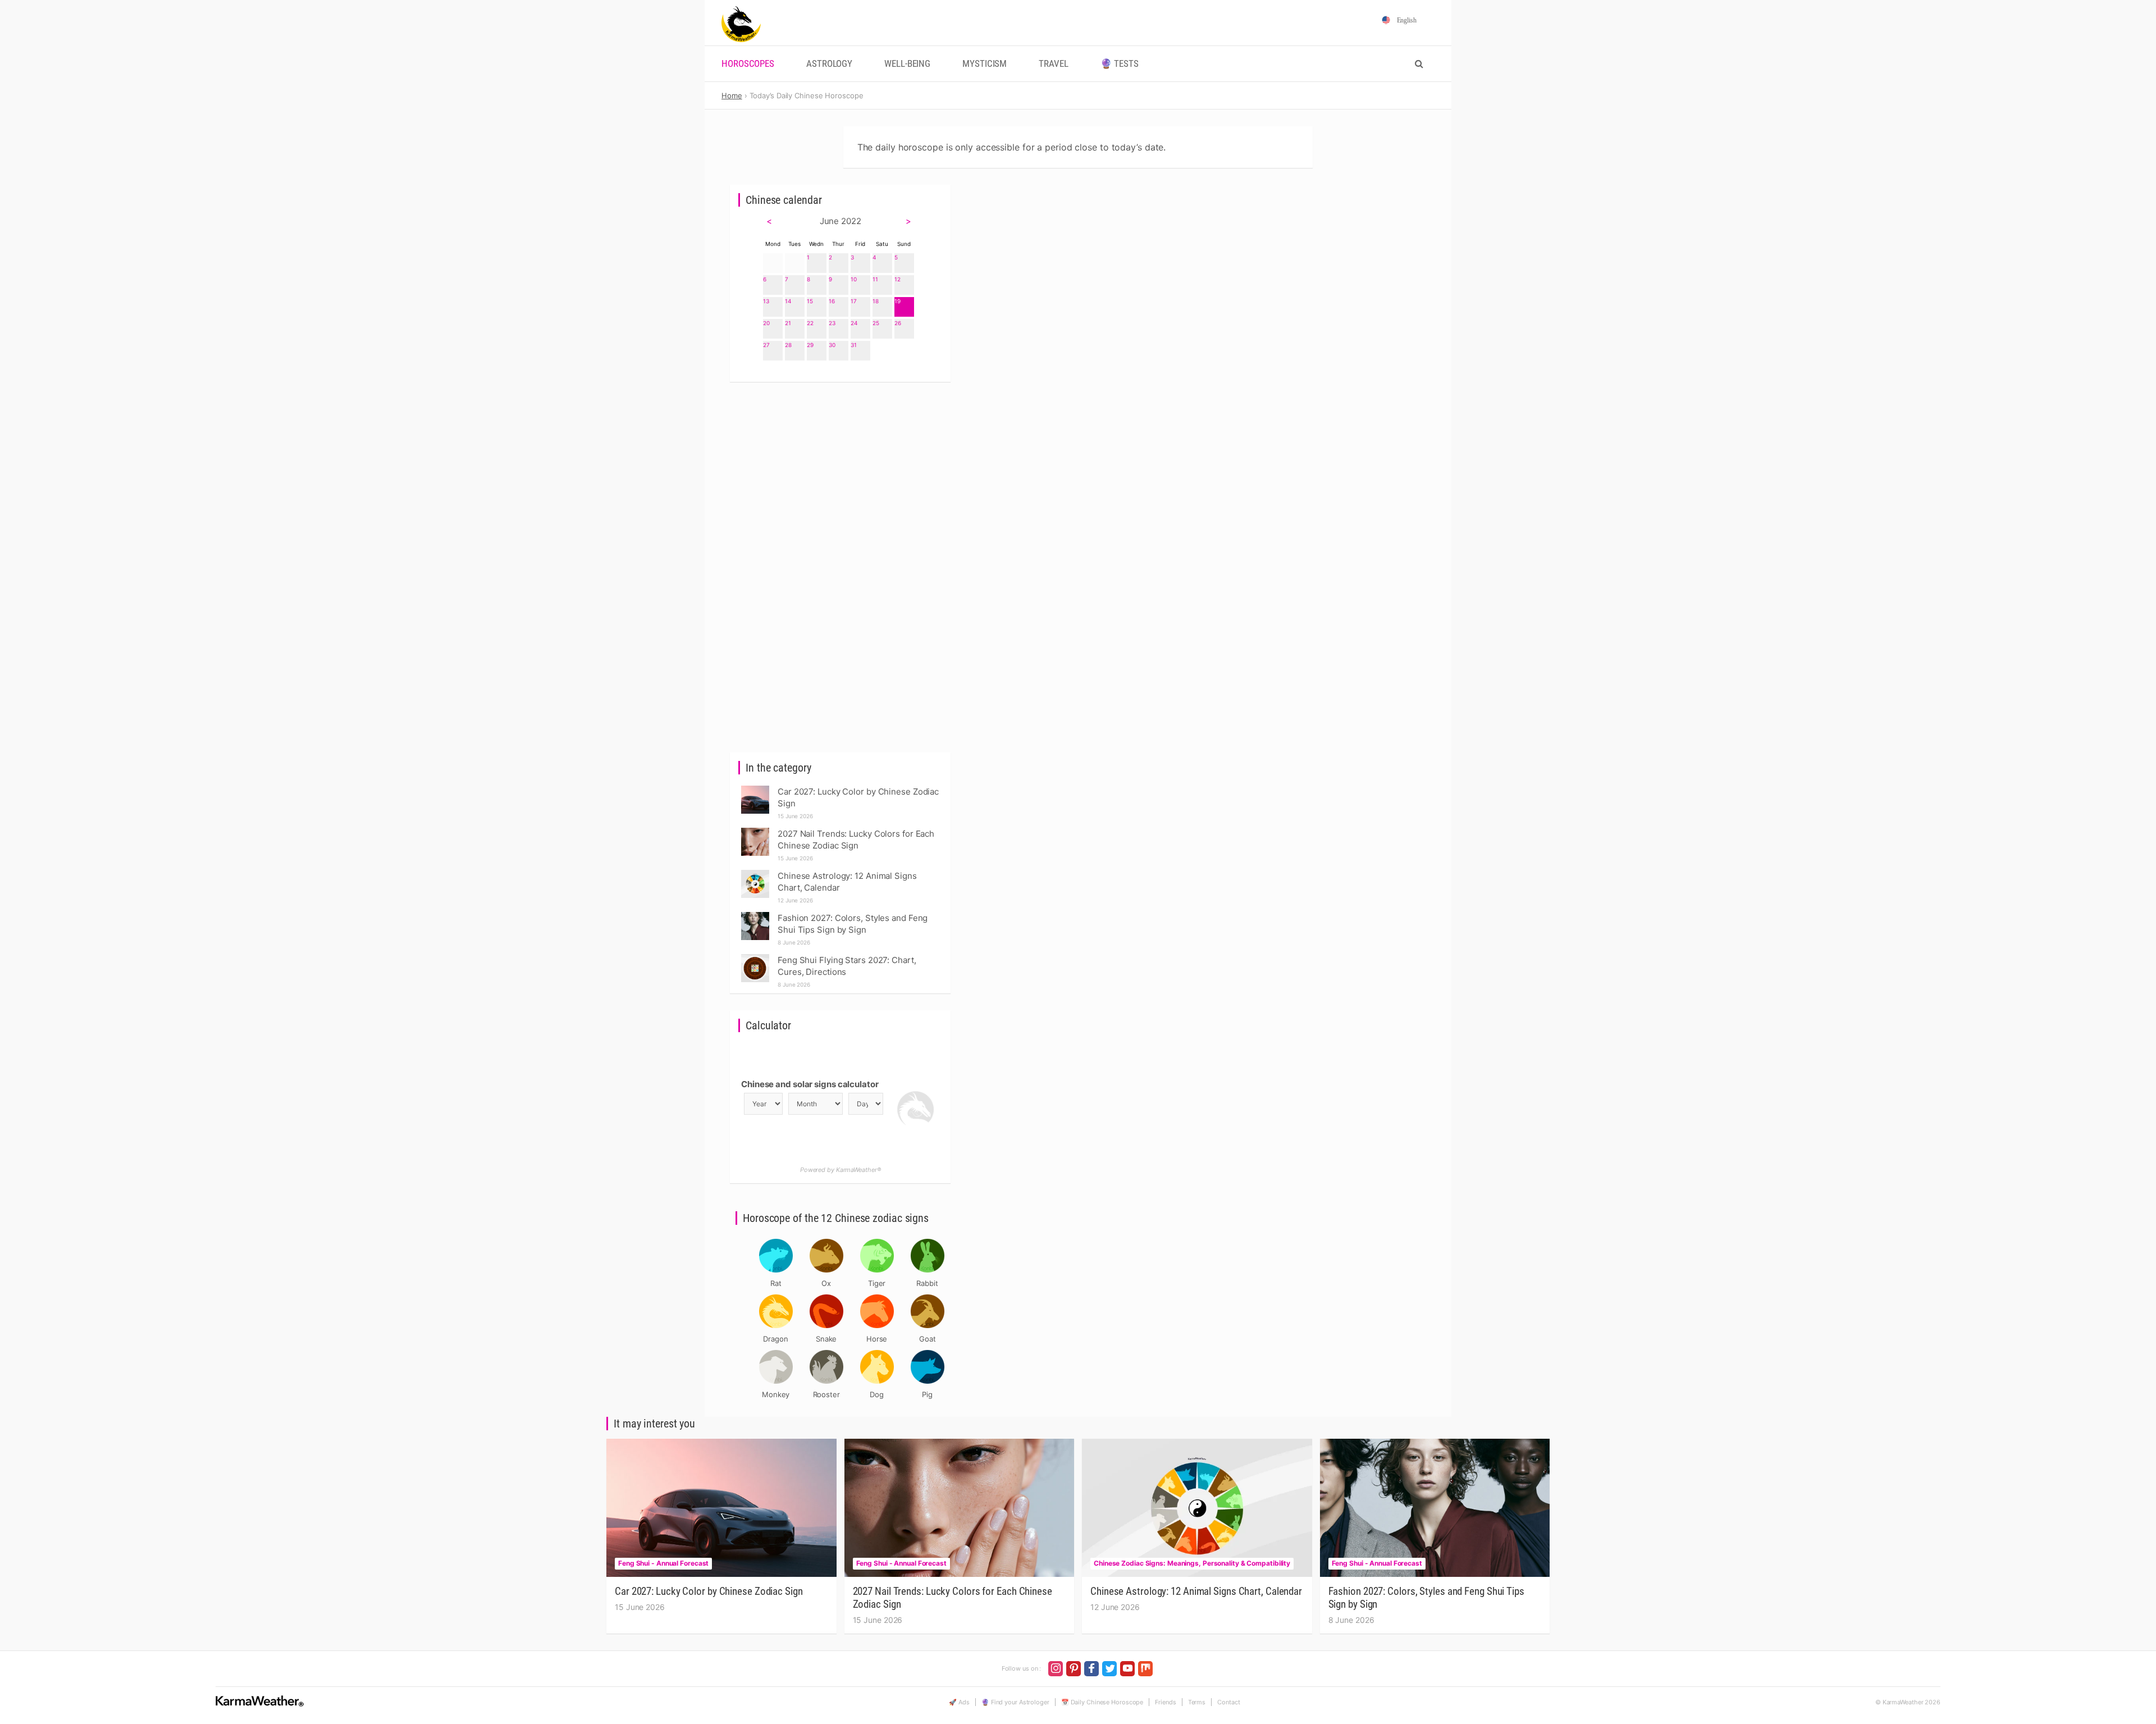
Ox (826, 1283)
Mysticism (985, 64)
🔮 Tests (1120, 64)
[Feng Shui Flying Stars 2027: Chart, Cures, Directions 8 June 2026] (755, 957)
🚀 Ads (959, 1702)
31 (854, 345)
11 (875, 279)
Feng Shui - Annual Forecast (663, 1563)
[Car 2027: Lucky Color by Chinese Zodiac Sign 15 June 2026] (755, 789)
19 (897, 301)
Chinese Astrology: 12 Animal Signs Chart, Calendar (1196, 1591)
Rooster (826, 1394)
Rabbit (927, 1283)
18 (876, 301)
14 (788, 301)
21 (788, 323)
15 (810, 301)
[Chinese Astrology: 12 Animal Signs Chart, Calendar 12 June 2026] (755, 873)
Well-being (907, 64)
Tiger (877, 1283)
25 (876, 323)
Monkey (776, 1394)
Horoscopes (748, 64)
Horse (877, 1339)
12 (897, 279)
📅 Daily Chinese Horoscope (1102, 1702)
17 (854, 301)
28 (788, 345)
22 (810, 323)
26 (898, 323)
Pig (927, 1394)
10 (854, 279)
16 (832, 301)
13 (766, 301)
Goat (928, 1339)
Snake (826, 1339)
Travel (1053, 64)
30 (832, 345)
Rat (776, 1283)
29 (810, 345)
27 (766, 345)
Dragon (775, 1339)
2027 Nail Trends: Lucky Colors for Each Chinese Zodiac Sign (953, 1598)
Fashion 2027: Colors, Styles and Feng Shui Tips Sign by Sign (1426, 1598)
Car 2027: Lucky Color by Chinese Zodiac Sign (709, 1591)
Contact (1228, 1702)
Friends (1165, 1702)
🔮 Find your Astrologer (1015, 1702)
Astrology (829, 64)
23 (832, 323)
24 (854, 323)
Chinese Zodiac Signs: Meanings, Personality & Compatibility (1192, 1563)
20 (766, 323)
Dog (877, 1394)
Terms (1197, 1702)
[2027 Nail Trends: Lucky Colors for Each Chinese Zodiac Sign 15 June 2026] (755, 831)
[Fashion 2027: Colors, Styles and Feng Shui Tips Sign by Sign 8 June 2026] (755, 915)
